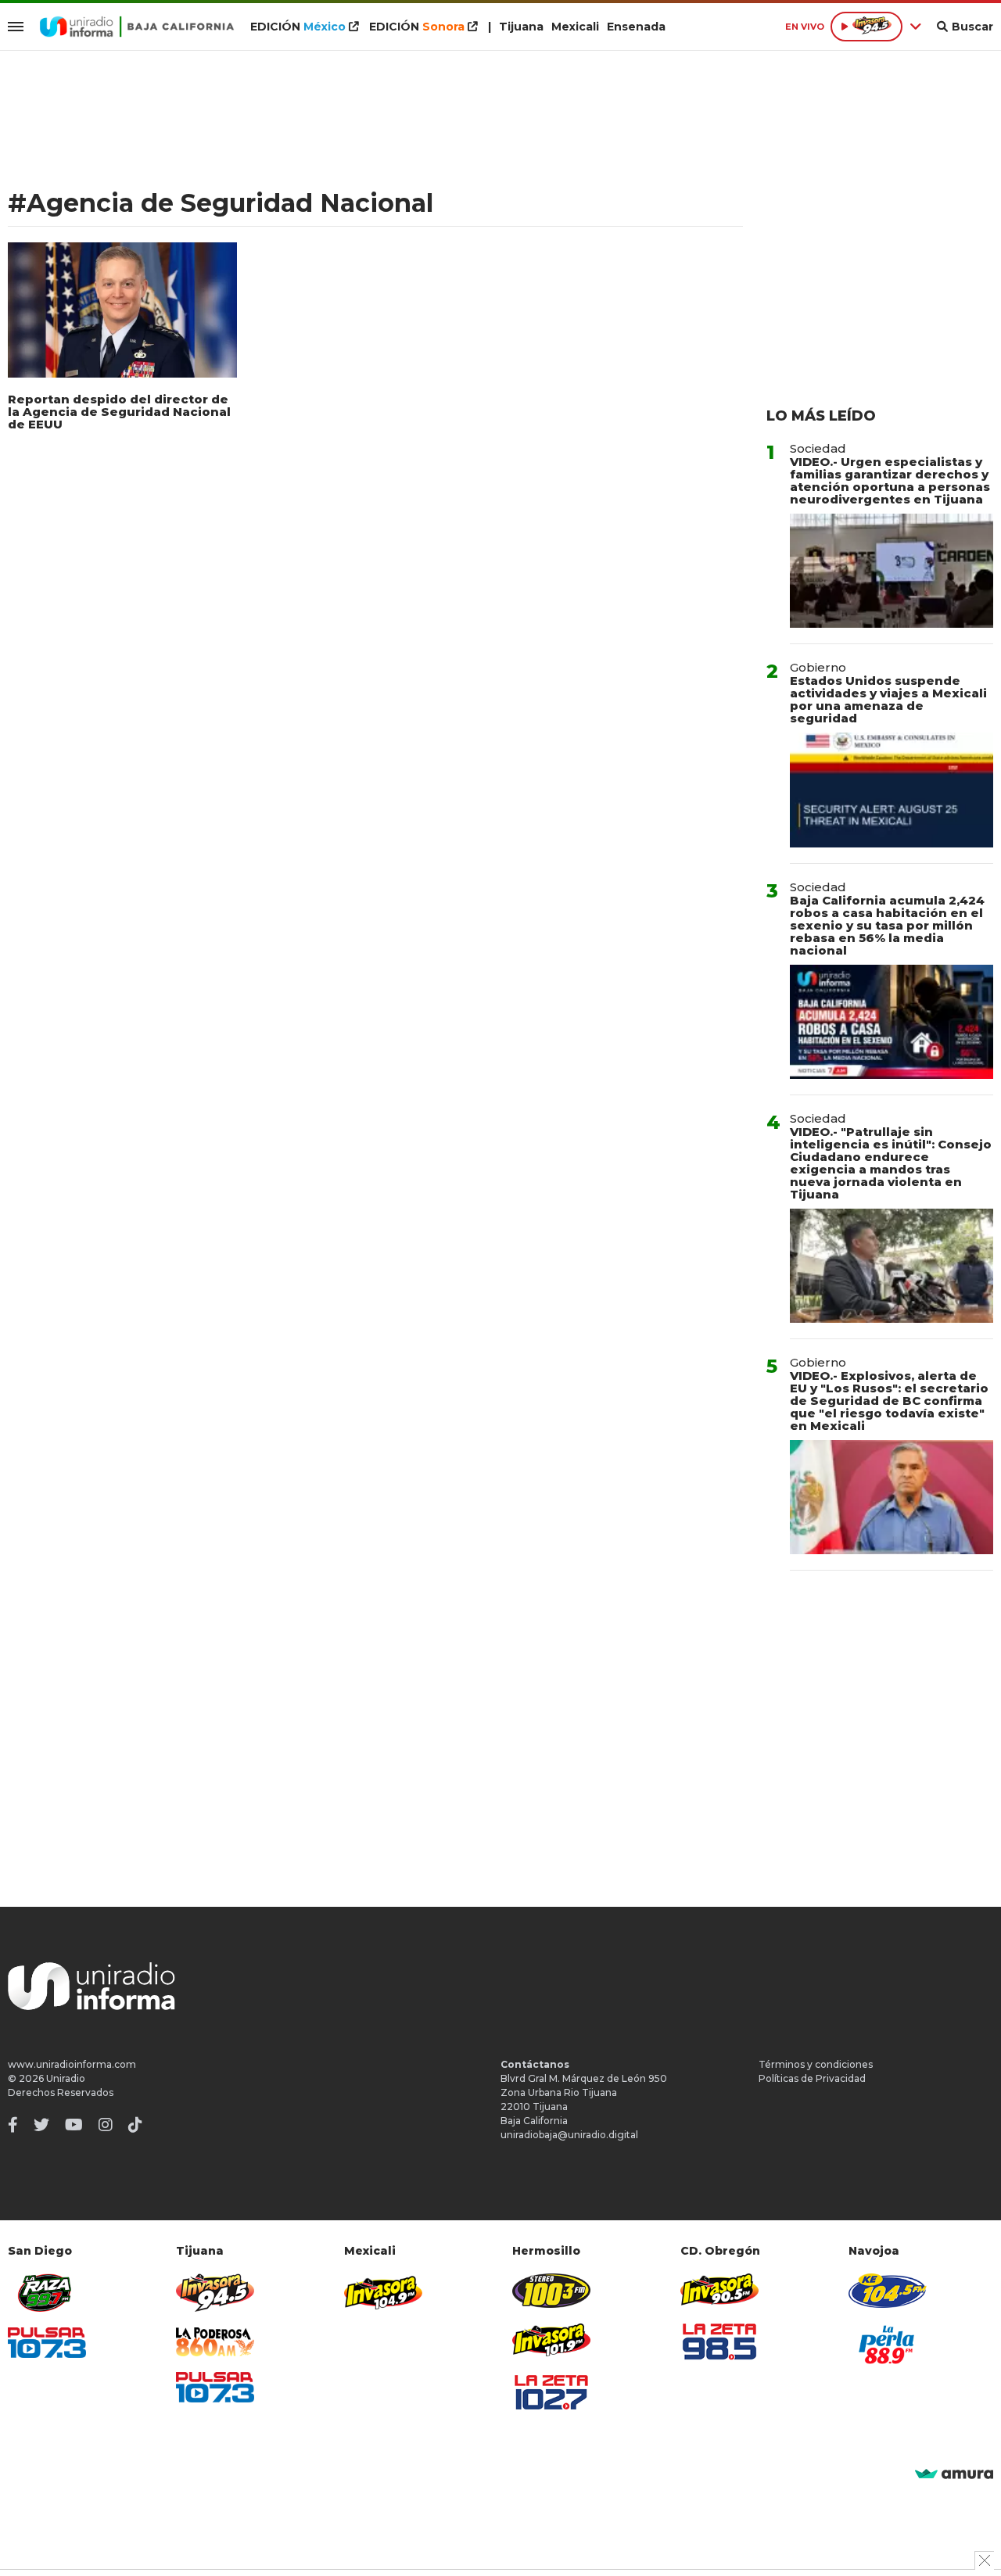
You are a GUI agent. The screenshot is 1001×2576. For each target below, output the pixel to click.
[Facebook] (13, 2125)
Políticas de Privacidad (812, 2078)
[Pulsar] (47, 2343)
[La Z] (551, 2392)
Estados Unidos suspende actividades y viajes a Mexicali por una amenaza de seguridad (888, 699)
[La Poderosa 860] (215, 2342)
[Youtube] (74, 2125)
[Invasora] (47, 2293)
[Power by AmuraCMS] (954, 2475)
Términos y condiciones (816, 2064)
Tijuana (521, 27)
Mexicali (575, 27)
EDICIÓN (298, 27)
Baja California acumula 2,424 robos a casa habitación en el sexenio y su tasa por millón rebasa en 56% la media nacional (887, 925)
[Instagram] (106, 2125)
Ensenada (636, 27)
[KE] (888, 2290)
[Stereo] (551, 2290)
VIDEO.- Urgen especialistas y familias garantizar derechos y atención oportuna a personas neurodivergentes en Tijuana (890, 480)
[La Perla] (888, 2345)
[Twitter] (41, 2125)
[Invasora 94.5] (215, 2293)
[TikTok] (135, 2125)
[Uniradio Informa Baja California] (137, 27)
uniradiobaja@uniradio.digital (569, 2135)
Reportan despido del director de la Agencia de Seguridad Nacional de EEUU (119, 412)
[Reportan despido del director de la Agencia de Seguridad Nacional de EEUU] (122, 310)
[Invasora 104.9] (383, 2291)
